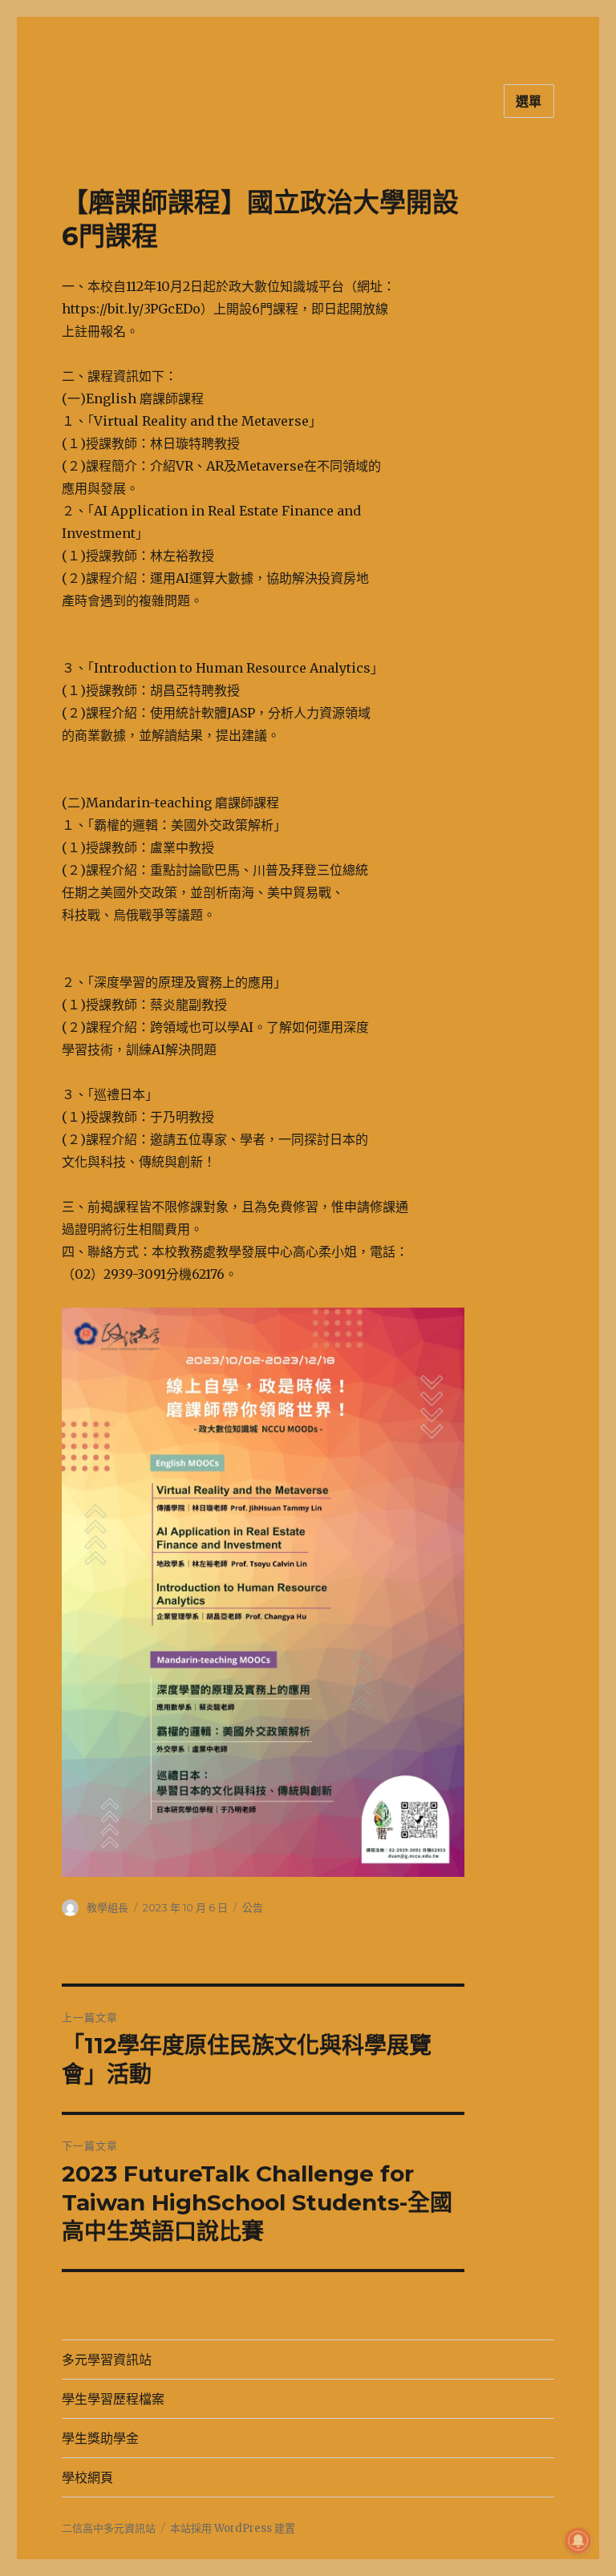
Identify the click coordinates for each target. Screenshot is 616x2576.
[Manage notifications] (578, 2541)
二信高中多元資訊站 (109, 2528)
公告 (253, 1907)
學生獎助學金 (100, 2439)
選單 (529, 101)
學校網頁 (87, 2478)
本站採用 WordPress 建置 (233, 2528)
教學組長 (107, 1907)
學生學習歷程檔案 (113, 2399)
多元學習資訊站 (107, 2360)
